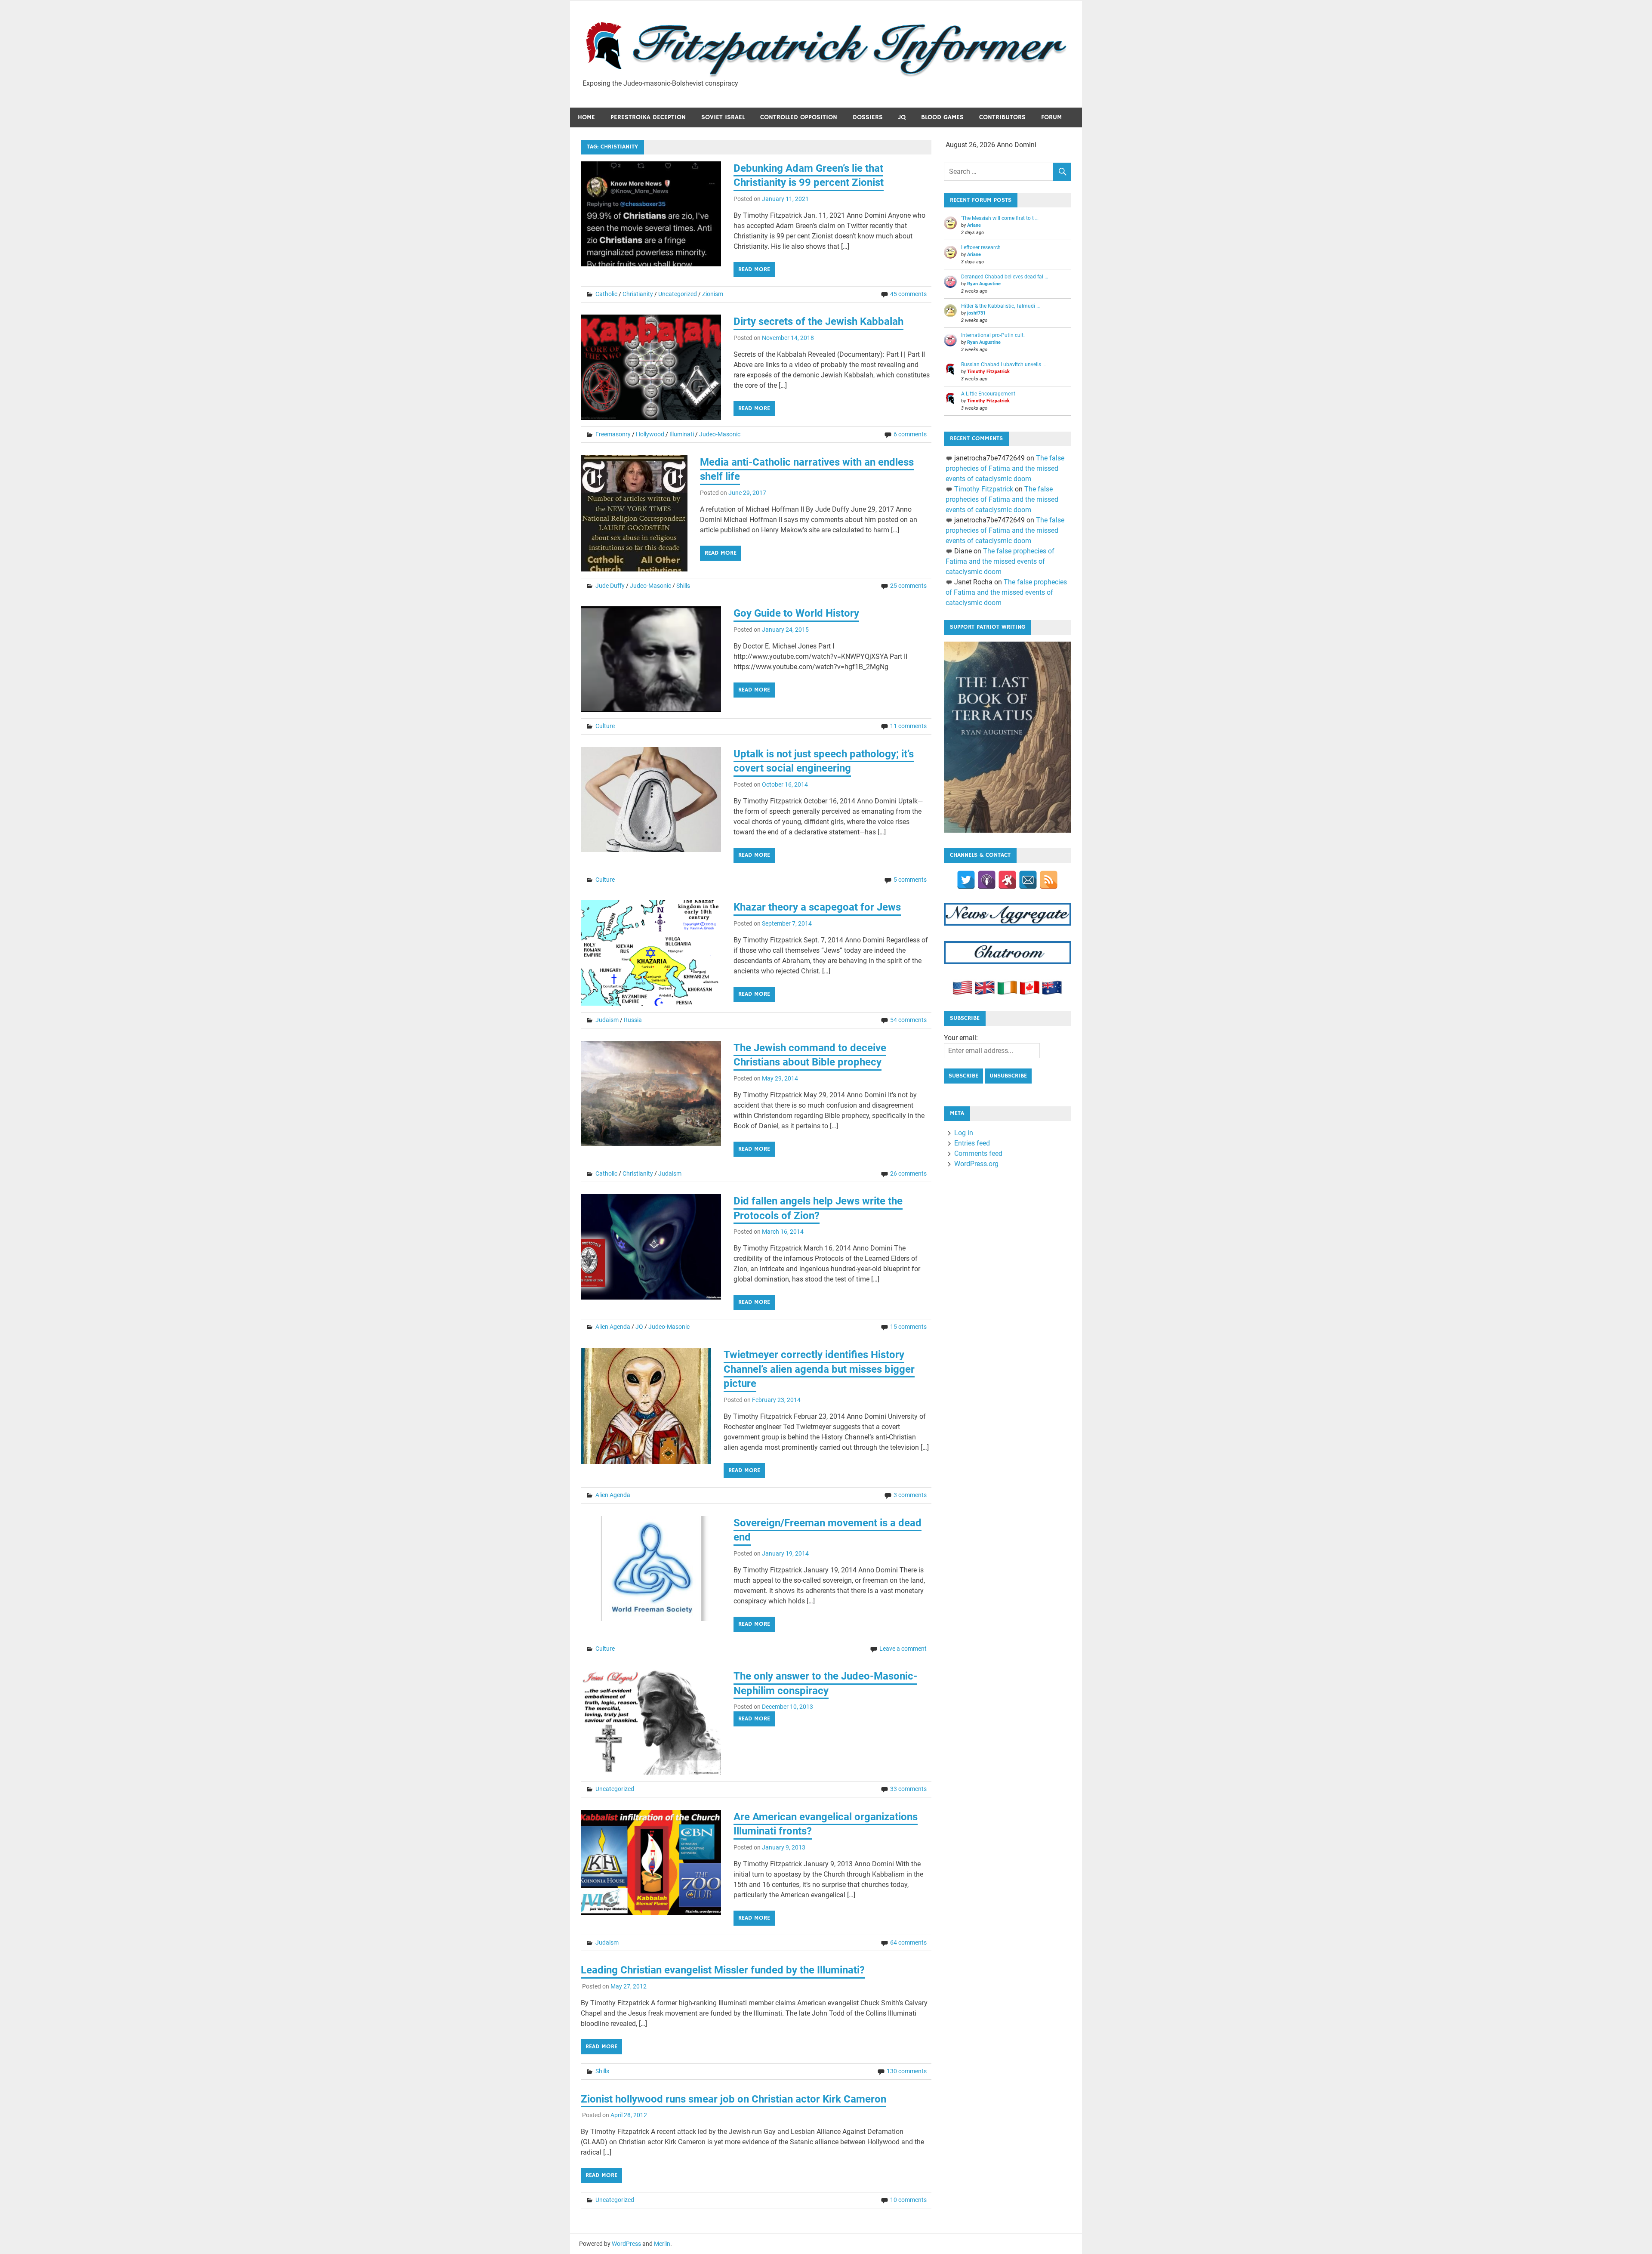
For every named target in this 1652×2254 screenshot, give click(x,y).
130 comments (907, 2071)
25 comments (908, 586)
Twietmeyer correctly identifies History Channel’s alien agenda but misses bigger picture (819, 1369)
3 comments (910, 1495)
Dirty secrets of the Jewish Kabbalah (818, 321)
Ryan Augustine (984, 284)
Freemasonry (613, 434)
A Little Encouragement (988, 394)
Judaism (607, 1020)
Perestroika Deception (648, 117)
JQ (902, 117)
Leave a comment (903, 1649)
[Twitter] (966, 880)
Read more (754, 269)
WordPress (626, 2244)
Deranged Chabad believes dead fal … (1005, 277)
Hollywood (650, 434)
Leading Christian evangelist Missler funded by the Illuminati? (723, 1970)
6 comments (910, 434)
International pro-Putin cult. (993, 335)
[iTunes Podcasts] (987, 880)
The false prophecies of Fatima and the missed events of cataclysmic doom (1005, 468)
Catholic (606, 294)
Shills (683, 586)
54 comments (908, 1020)
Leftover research (981, 247)
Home (586, 117)
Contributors (1002, 117)
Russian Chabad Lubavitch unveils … (1003, 364)
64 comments (908, 1942)
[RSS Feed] (1049, 880)
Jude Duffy (610, 586)
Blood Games (942, 117)
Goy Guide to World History (796, 613)
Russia (633, 1020)
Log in (964, 1133)
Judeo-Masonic (720, 434)
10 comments (908, 2200)
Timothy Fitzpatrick (988, 372)
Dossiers (868, 117)
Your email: (961, 1038)
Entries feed (972, 1143)
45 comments (908, 294)
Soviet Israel (723, 117)
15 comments (908, 1327)
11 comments (908, 726)
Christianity (638, 294)
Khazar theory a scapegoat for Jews (817, 907)
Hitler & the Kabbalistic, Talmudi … (1000, 306)
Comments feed (978, 1153)
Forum (1051, 117)
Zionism (713, 294)
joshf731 (976, 313)
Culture (605, 726)
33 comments (908, 1789)
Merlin (662, 2244)
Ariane (974, 225)
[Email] (1028, 880)
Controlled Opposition (799, 117)
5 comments (910, 880)
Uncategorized (678, 294)
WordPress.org (976, 1164)
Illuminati (682, 434)
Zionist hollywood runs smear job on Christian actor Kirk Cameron (734, 2099)
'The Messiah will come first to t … (1000, 218)
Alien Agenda (613, 1327)
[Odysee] (1007, 880)
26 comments (908, 1173)
